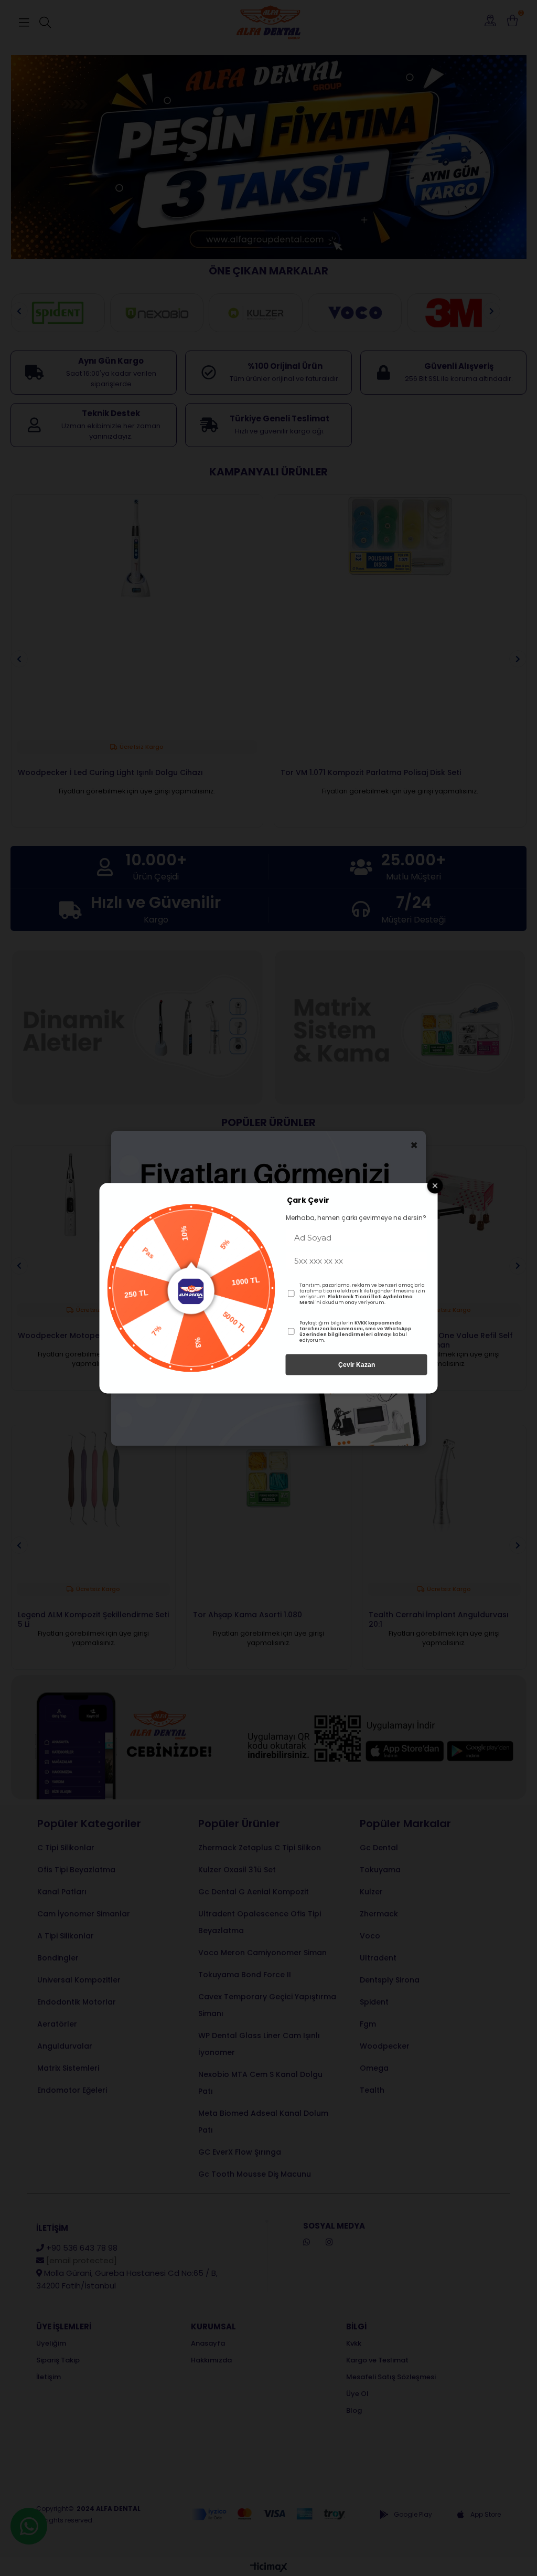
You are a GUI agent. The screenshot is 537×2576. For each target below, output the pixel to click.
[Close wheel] (435, 1185)
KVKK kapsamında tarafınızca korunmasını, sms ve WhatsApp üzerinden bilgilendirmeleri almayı (356, 1328)
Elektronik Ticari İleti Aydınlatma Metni (356, 1299)
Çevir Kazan (357, 1364)
